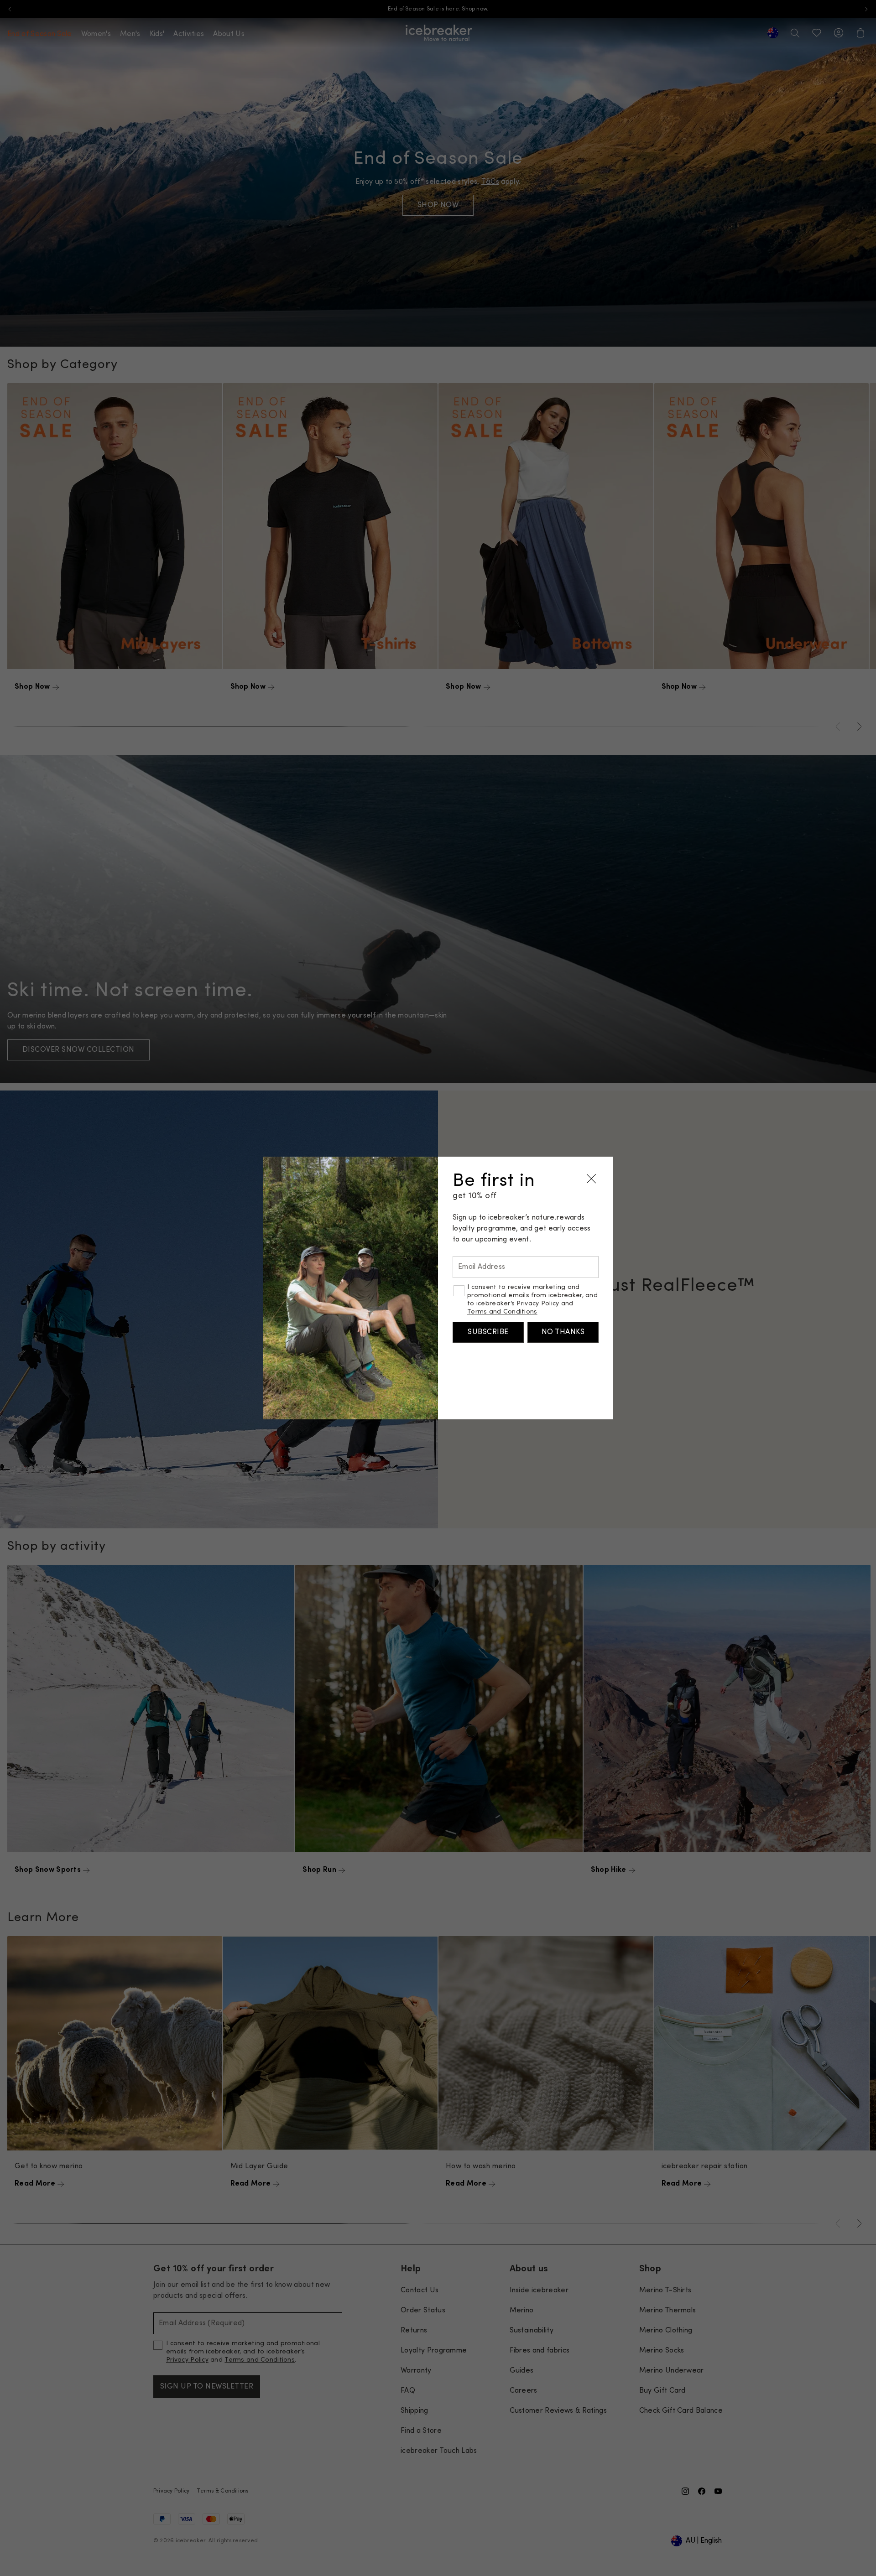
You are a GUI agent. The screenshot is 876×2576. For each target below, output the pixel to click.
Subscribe (488, 1332)
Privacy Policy (538, 1304)
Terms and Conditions (502, 1312)
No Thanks (563, 1332)
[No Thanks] (591, 1179)
